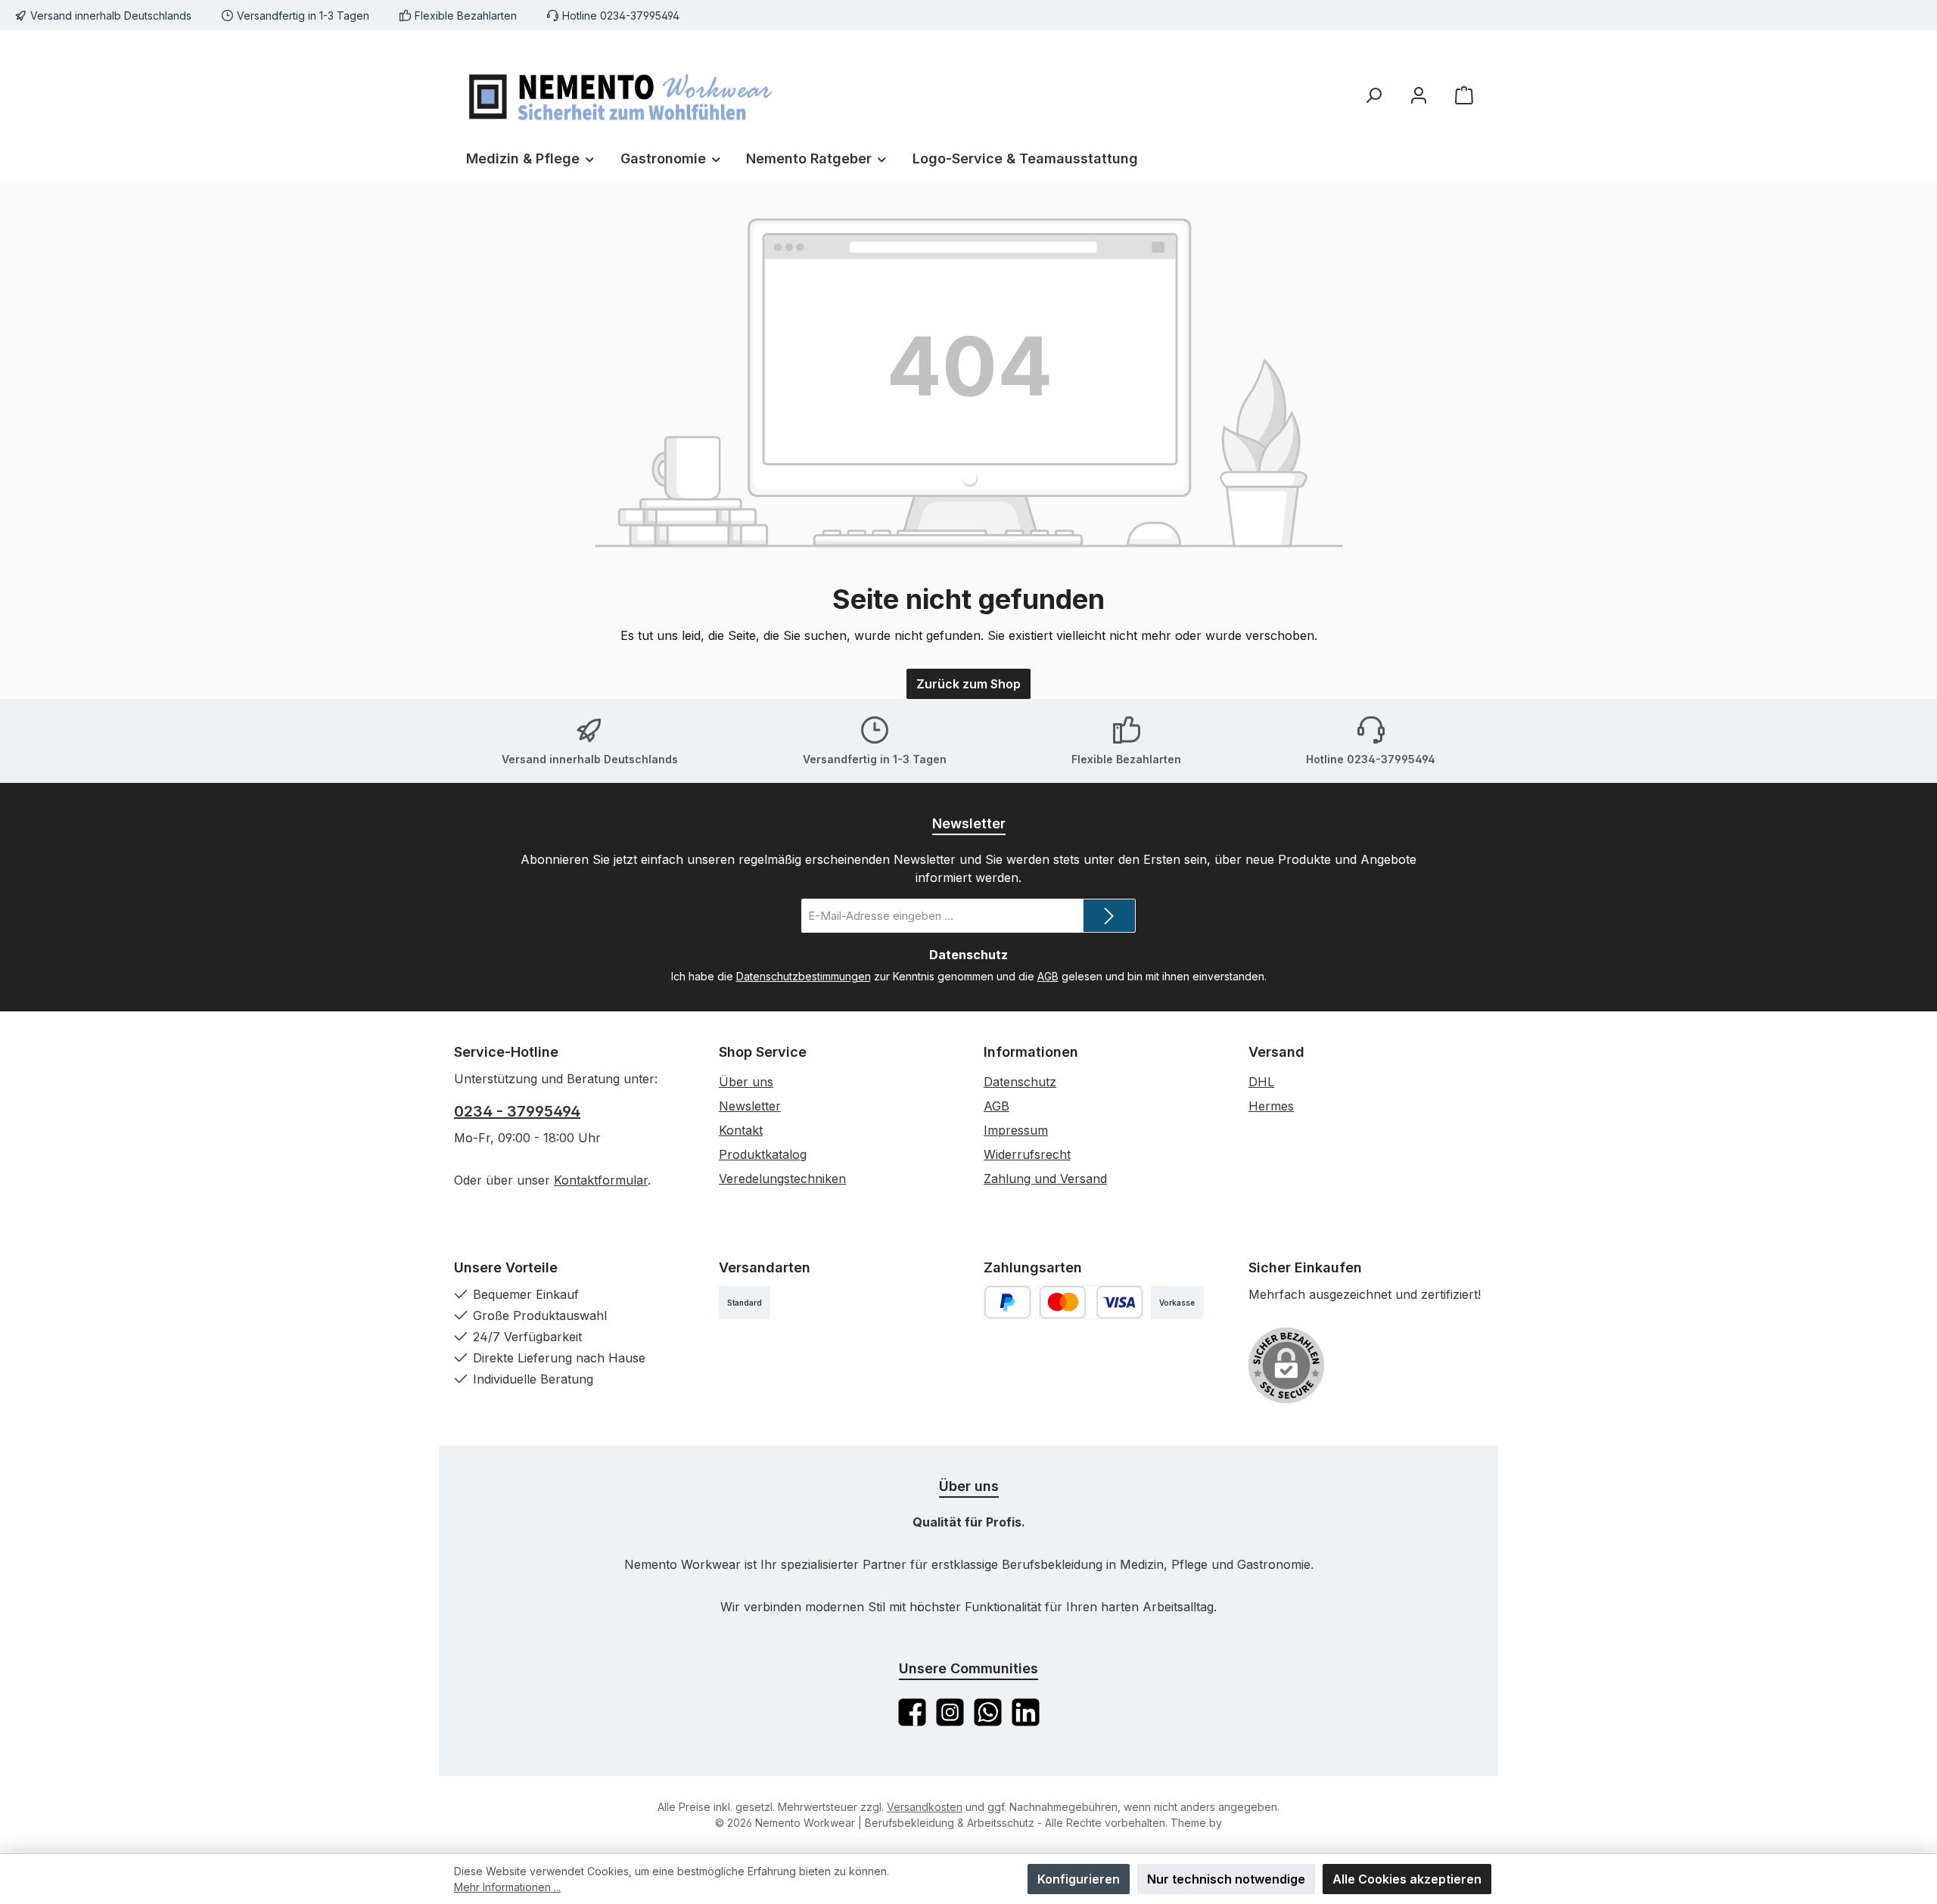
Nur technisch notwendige (1226, 1879)
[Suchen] (1373, 95)
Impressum (1016, 1130)
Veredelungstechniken (782, 1179)
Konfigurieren (1079, 1879)
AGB (1048, 976)
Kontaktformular (601, 1180)
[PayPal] (1007, 1302)
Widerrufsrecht (1027, 1154)
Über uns (746, 1082)
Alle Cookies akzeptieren (1407, 1879)
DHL (1261, 1082)
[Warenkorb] (1464, 95)
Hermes (1271, 1106)
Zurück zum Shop (968, 684)
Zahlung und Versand (1045, 1179)
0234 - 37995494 (517, 1111)
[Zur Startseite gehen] (620, 95)
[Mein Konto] (1419, 95)
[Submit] (1109, 916)
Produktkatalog (763, 1154)
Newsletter (750, 1106)
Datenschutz (1020, 1082)
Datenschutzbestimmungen (804, 976)
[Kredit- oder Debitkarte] (1091, 1302)
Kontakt (741, 1130)
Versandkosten (925, 1807)
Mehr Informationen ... (507, 1887)
